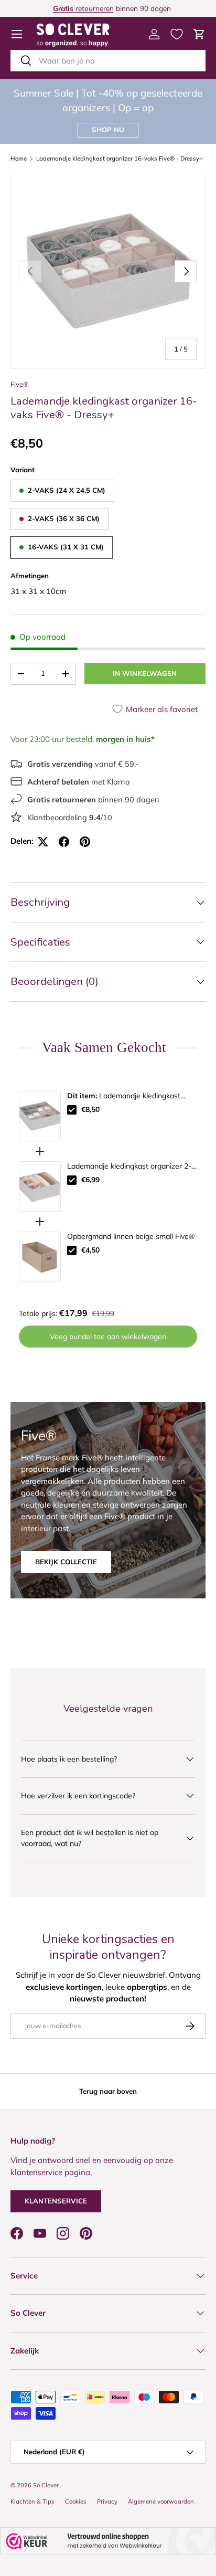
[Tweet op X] (43, 842)
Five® (20, 384)
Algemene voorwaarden (161, 2501)
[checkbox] (72, 1110)
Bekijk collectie (66, 1562)
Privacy (107, 2501)
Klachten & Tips (33, 2501)
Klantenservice (56, 2201)
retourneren (80, 8)
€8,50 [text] (90, 1109)
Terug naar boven (108, 2091)
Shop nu (108, 130)
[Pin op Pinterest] (85, 842)
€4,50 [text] (90, 1250)
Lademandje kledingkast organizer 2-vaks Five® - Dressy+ (129, 1167)
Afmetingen (30, 576)
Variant (23, 470)
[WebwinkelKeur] (108, 2541)
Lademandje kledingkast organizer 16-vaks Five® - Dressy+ (120, 159)
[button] (199, 34)
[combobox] (108, 61)
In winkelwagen (145, 673)
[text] (108, 1048)
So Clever (47, 2485)
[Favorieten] (177, 34)
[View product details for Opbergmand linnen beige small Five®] (40, 1257)
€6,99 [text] (90, 1180)
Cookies (76, 2501)
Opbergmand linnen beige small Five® (131, 1236)
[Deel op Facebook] (64, 842)
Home (19, 159)
